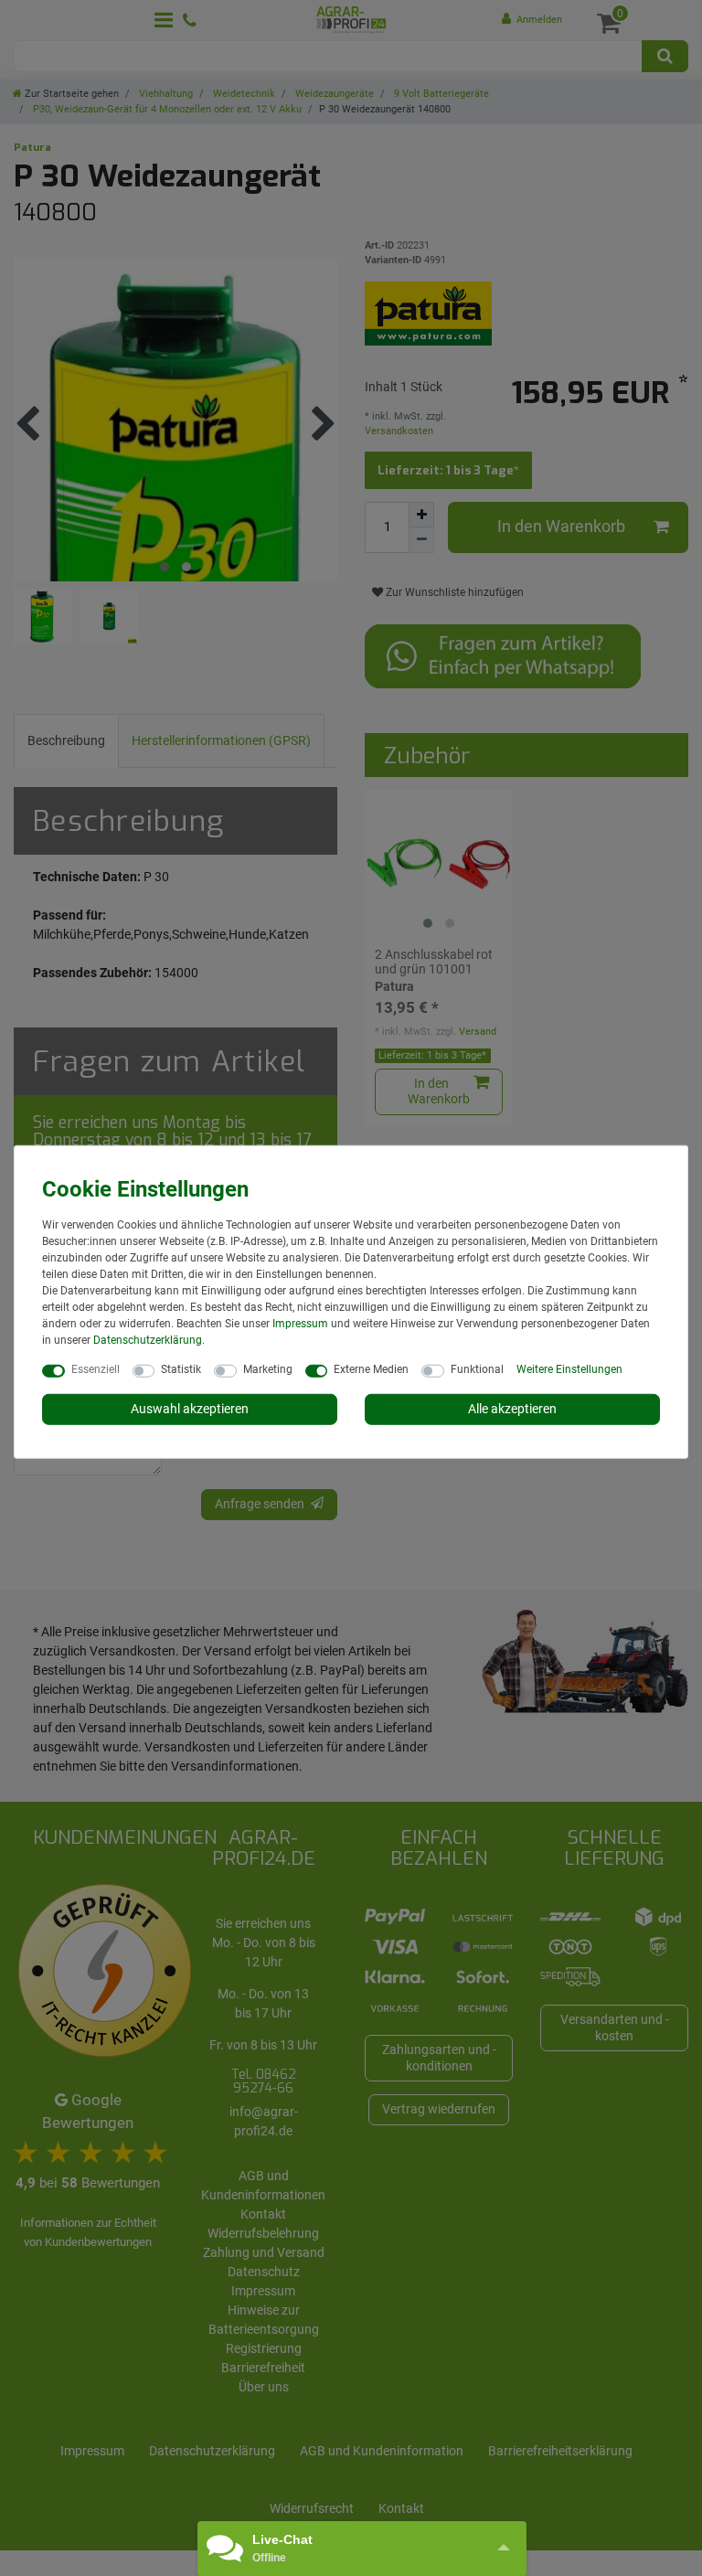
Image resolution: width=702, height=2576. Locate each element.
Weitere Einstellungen (569, 1369)
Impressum (300, 1324)
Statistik (181, 1369)
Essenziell (96, 1369)
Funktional (477, 1369)
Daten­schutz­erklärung (148, 1340)
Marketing (268, 1369)
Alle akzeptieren (512, 1409)
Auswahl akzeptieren (190, 1409)
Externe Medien (371, 1369)
